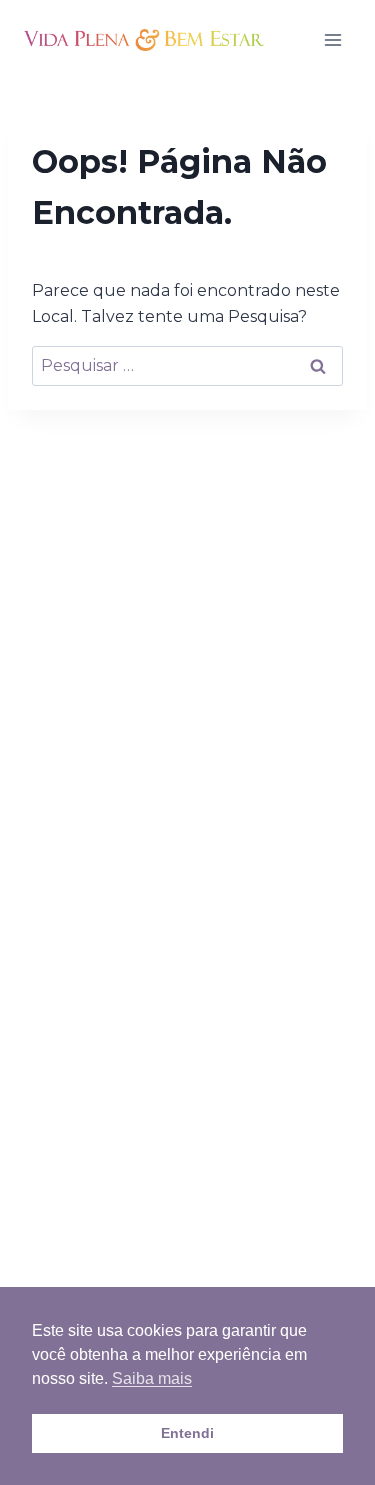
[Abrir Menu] (332, 39)
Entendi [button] (187, 1433)
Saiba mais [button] (152, 1378)
